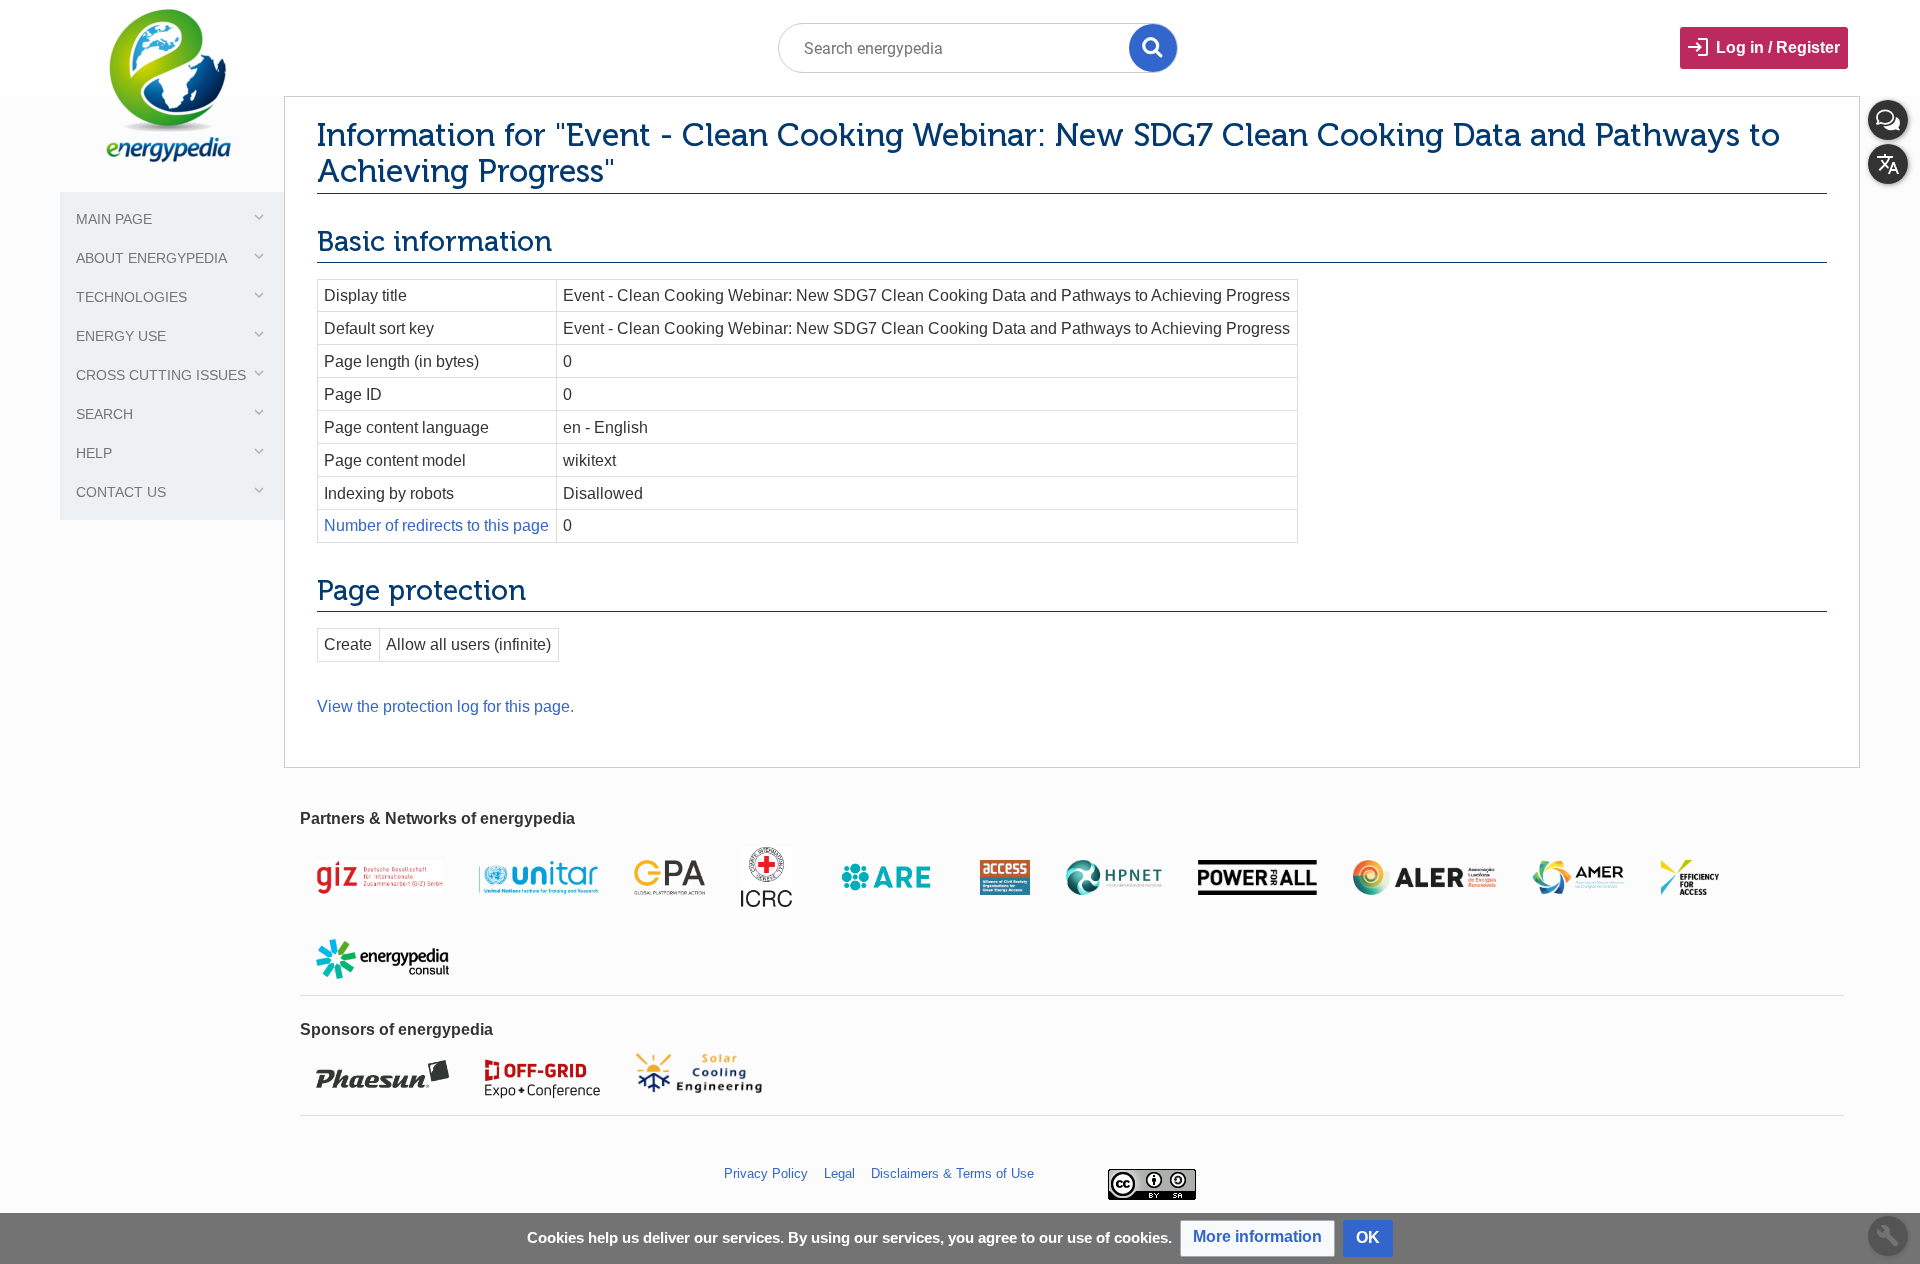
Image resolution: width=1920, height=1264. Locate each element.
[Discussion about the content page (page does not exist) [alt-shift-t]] (1888, 120)
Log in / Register (1778, 47)
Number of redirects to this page (436, 525)
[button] (1257, 1238)
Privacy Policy (766, 1173)
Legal (839, 1173)
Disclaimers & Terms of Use (952, 1173)
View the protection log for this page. (445, 706)
